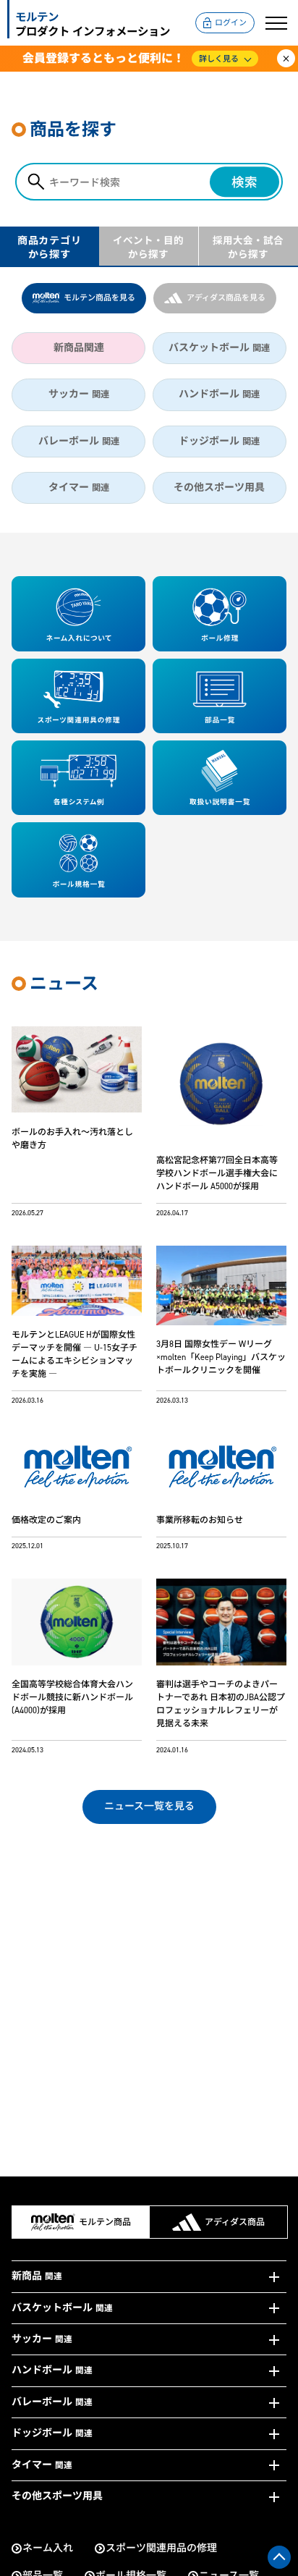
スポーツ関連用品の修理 (161, 2548)
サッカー (79, 394)
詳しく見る (219, 59)
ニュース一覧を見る (149, 1806)
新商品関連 (79, 348)
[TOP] (279, 2557)
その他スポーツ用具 (219, 487)
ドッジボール (219, 441)
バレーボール (79, 441)
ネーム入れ (48, 2548)
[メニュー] (276, 23)
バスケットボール (219, 348)
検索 (244, 182)
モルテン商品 (105, 2222)
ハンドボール (219, 394)
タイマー (79, 487)
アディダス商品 (235, 2222)
